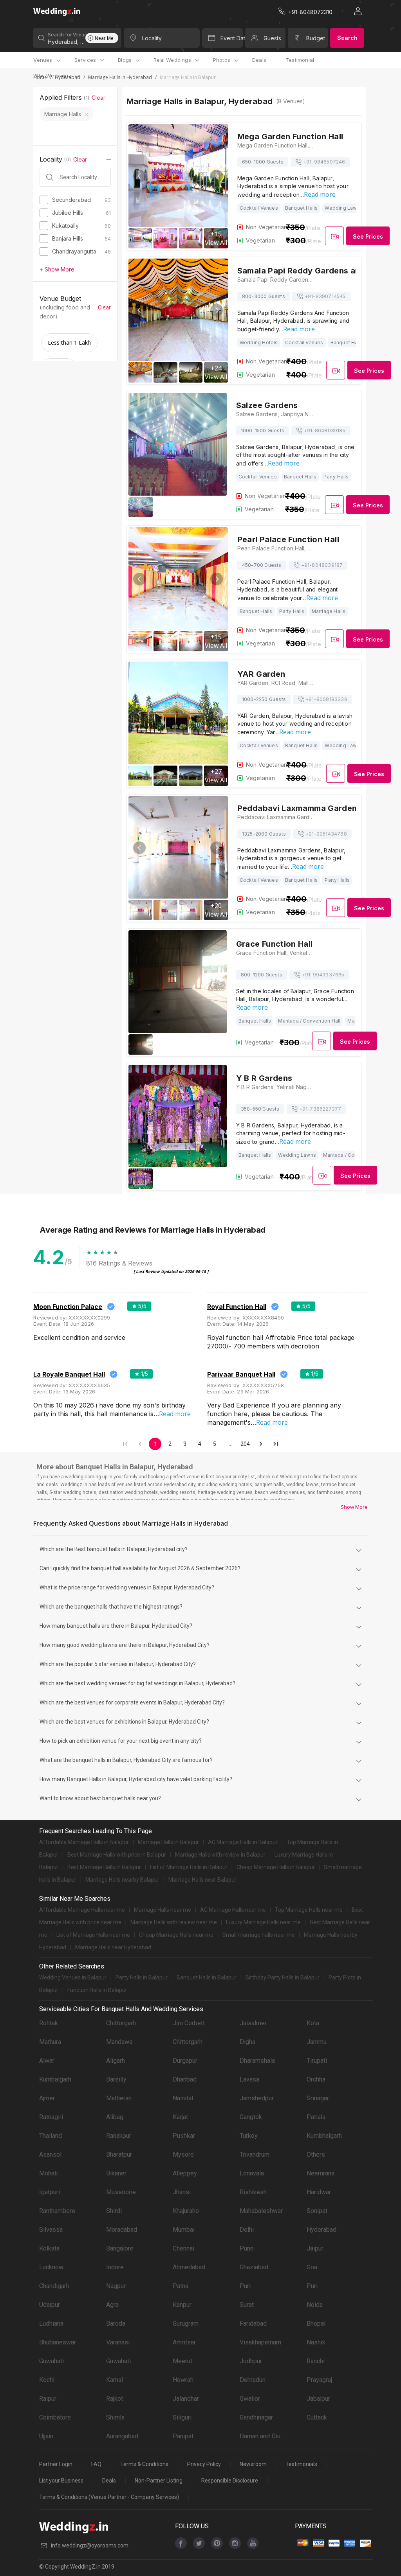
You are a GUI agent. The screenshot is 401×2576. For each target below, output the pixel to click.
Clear (98, 98)
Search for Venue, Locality (66, 35)
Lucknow (51, 2267)
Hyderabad (322, 2230)
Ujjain (46, 2436)
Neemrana (321, 2173)
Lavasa (249, 2079)
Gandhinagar (256, 2417)
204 (245, 1444)
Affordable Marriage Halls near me (82, 1910)
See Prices (368, 236)
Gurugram (186, 2323)
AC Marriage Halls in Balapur (243, 1842)
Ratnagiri (51, 2117)
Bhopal (316, 2323)
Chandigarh (54, 2286)
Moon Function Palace (68, 1307)
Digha (247, 2042)
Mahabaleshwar (261, 2211)
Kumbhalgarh (324, 2136)
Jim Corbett (189, 2023)
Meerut (182, 2361)
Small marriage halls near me (259, 1935)
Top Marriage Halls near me (309, 1910)
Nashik (316, 2342)
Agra (112, 2305)
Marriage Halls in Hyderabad (120, 77)
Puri (245, 2286)
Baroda (116, 2323)
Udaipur (50, 2305)
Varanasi (118, 2342)
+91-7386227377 (320, 1109)
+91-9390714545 (325, 296)
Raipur (48, 2399)
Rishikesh (253, 2192)
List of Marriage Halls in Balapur (189, 1867)
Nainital (183, 2098)
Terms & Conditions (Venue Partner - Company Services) (109, 2497)
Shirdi (114, 2211)
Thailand (51, 2136)
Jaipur (315, 2248)
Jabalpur (318, 2399)
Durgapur (185, 2061)
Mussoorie (121, 2192)
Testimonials (301, 2464)
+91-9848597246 (324, 162)
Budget (316, 38)
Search (347, 38)
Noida (315, 2305)
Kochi (47, 2380)
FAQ (96, 2464)
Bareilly (116, 2079)
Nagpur (116, 2286)
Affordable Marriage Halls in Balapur (84, 1842)
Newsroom (253, 2464)
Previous (139, 176)
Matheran (119, 2098)
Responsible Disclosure (230, 2481)
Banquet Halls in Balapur (207, 1977)
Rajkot (115, 2399)
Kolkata (49, 2248)
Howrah (183, 2380)
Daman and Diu (260, 2436)
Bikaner (116, 2173)
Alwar (47, 2061)
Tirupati (317, 2061)
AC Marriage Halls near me (233, 1910)
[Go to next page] (261, 1444)
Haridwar (319, 2192)
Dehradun (253, 2380)
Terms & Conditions (144, 2464)
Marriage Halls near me (163, 1910)
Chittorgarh (121, 2023)
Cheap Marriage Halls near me (176, 1935)
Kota (313, 2023)
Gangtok (251, 2117)
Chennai (183, 2248)
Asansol (50, 2154)
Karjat (180, 2117)
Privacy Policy (204, 2464)
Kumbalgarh (55, 2079)
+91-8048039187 (322, 565)
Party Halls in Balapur (142, 1977)
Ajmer (47, 2098)
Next (217, 176)
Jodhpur (251, 2361)
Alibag (115, 2117)
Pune (247, 2248)
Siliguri (182, 2417)
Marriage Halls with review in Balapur (220, 1855)
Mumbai (184, 2230)
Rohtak (49, 2023)
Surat (247, 2305)
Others (316, 2154)
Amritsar (184, 2342)
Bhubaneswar (58, 2342)
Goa (312, 2267)
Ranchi (316, 2361)
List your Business (61, 2481)
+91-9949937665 (323, 975)
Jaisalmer (253, 2023)
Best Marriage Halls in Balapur (104, 1867)
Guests (272, 38)
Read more (320, 194)
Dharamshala (257, 2061)
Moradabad (122, 2230)
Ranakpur (119, 2136)
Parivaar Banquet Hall (241, 1374)
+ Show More (57, 269)
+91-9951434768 (326, 834)
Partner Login (56, 2464)
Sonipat (317, 2211)
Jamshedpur (257, 2098)
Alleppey (185, 2173)
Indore (115, 2267)
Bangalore (120, 2248)
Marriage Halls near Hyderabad (113, 1947)
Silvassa (51, 2230)
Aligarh (116, 2061)
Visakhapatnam (260, 2342)
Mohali (48, 2173)
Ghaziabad (254, 2267)
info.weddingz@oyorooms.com (90, 2545)
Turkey (249, 2136)
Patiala (316, 2117)
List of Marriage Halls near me (93, 1935)
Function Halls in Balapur (97, 1990)
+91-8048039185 (325, 431)
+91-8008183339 (326, 699)
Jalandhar (186, 2399)
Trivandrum (255, 2154)
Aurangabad (122, 2436)
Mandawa (119, 2042)
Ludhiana (51, 2323)
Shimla (115, 2417)
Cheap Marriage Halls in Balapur (276, 1867)
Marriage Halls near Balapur (202, 1880)
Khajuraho (186, 2211)
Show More (354, 1507)
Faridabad (253, 2323)
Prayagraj (319, 2380)
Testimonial (300, 60)
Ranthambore (57, 2211)
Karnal (115, 2380)
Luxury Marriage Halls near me (263, 1922)
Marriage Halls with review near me (174, 1922)
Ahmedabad (189, 2267)
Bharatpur (119, 2154)
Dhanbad (185, 2079)
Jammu (317, 2042)
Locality (152, 38)
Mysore (183, 2154)
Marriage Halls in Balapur (168, 1842)
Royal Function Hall (237, 1307)
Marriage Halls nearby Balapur (122, 1880)
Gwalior (250, 2399)
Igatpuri (50, 2192)
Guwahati (51, 2361)
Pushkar (184, 2136)
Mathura (50, 2042)
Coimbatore (55, 2417)
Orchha (316, 2079)
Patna (181, 2286)
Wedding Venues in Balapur (73, 1977)
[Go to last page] (276, 1444)
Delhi (247, 2230)
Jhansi (182, 2192)
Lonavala (252, 2173)
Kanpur (182, 2305)
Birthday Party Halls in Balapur (283, 1977)
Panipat (183, 2436)
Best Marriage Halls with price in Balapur (117, 1855)
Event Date (231, 38)
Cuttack (317, 2417)
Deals (259, 60)
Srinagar (318, 2098)
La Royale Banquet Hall (69, 1374)
